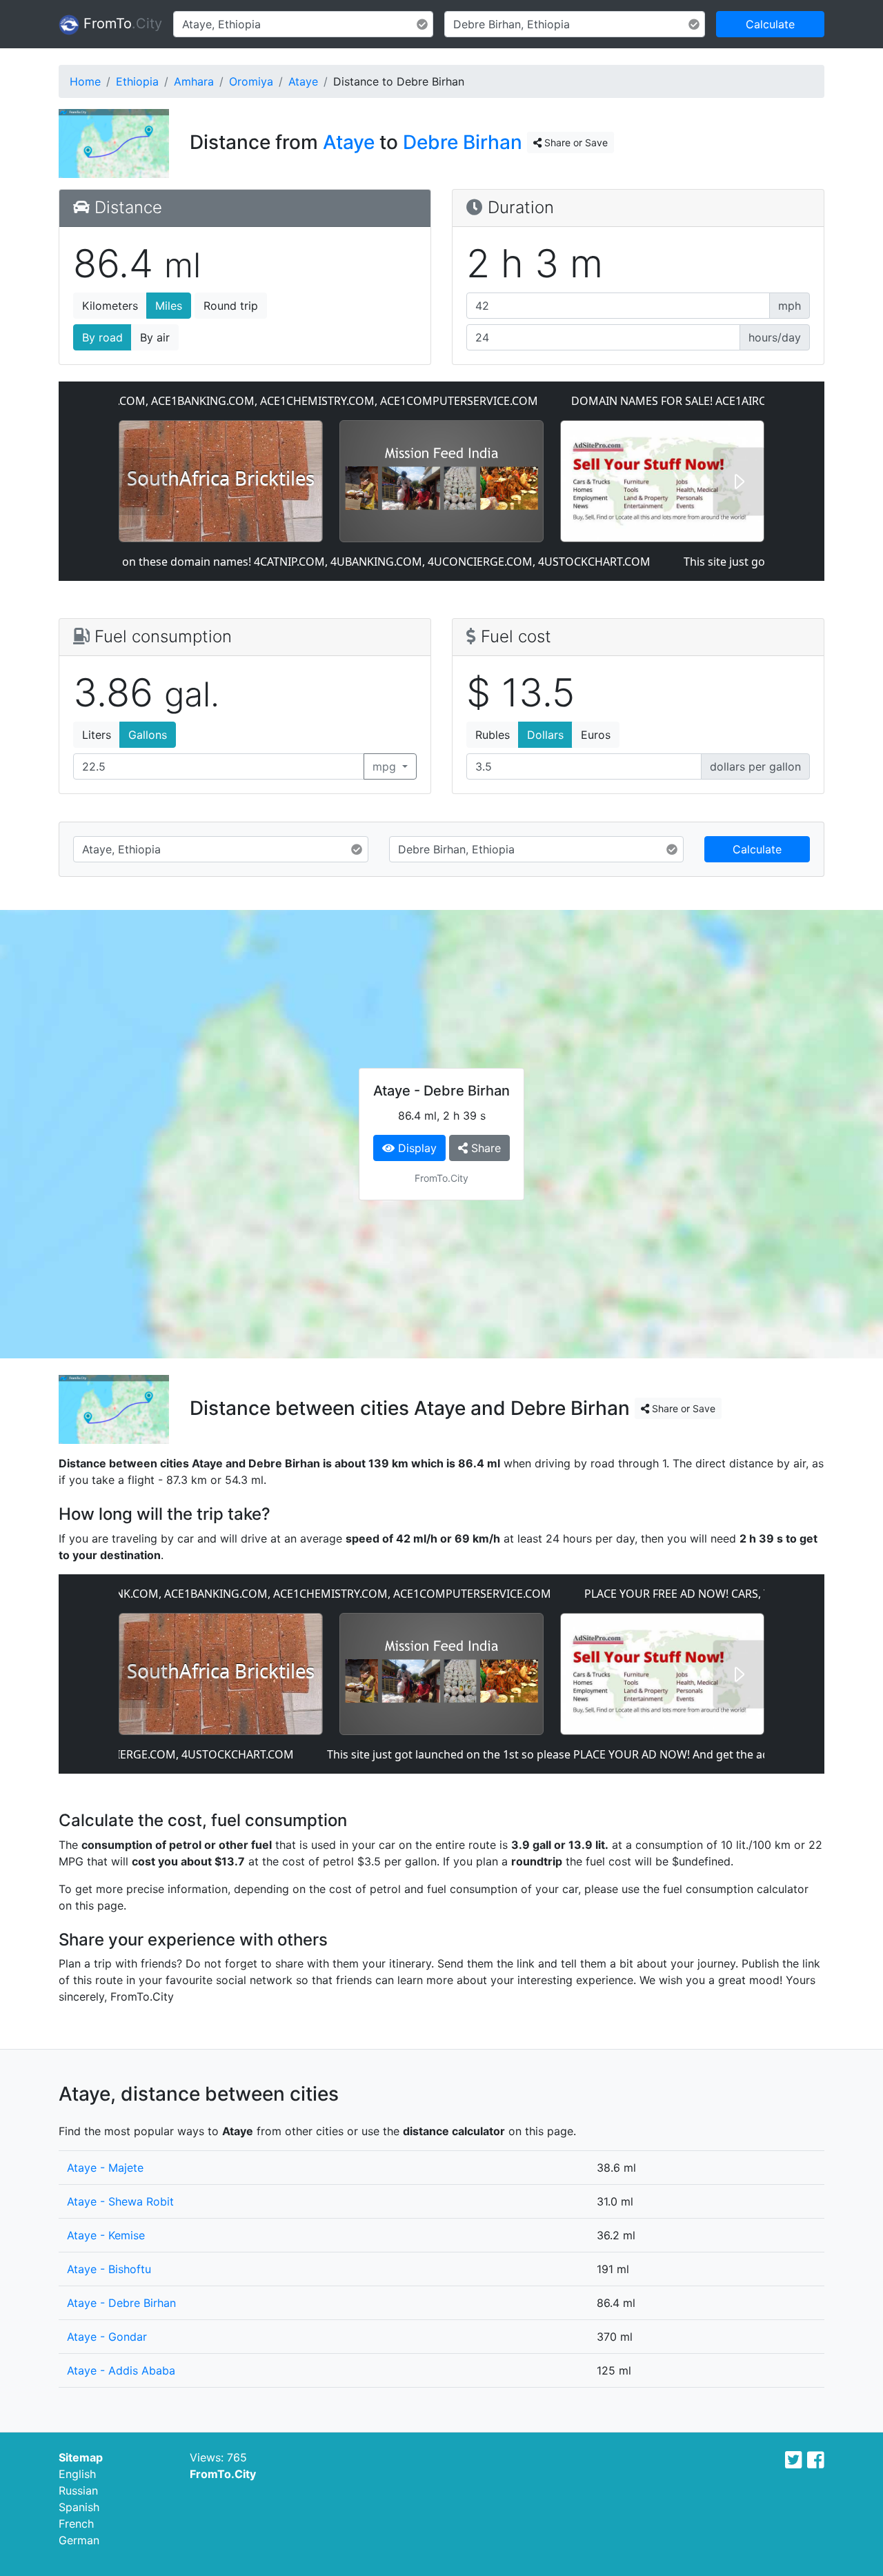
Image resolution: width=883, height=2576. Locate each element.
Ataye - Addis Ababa (121, 2370)
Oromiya (251, 81)
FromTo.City (223, 2474)
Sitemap (81, 2457)
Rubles (493, 735)
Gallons (148, 735)
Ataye (303, 81)
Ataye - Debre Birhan (121, 2303)
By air (155, 337)
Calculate (770, 24)
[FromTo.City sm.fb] (816, 2460)
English (77, 2474)
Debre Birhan (463, 142)
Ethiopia (137, 81)
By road (102, 337)
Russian (78, 2490)
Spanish (79, 2507)
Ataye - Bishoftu (109, 2269)
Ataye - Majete (105, 2168)
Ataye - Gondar (107, 2337)
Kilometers (110, 306)
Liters (97, 735)
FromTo (121, 23)
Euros (596, 735)
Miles (169, 306)
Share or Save (575, 142)
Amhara (194, 81)
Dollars (545, 735)
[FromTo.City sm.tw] (794, 2460)
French (76, 2524)
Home (85, 81)
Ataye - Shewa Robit (120, 2201)
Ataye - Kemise (106, 2235)
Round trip (231, 306)
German (79, 2540)
